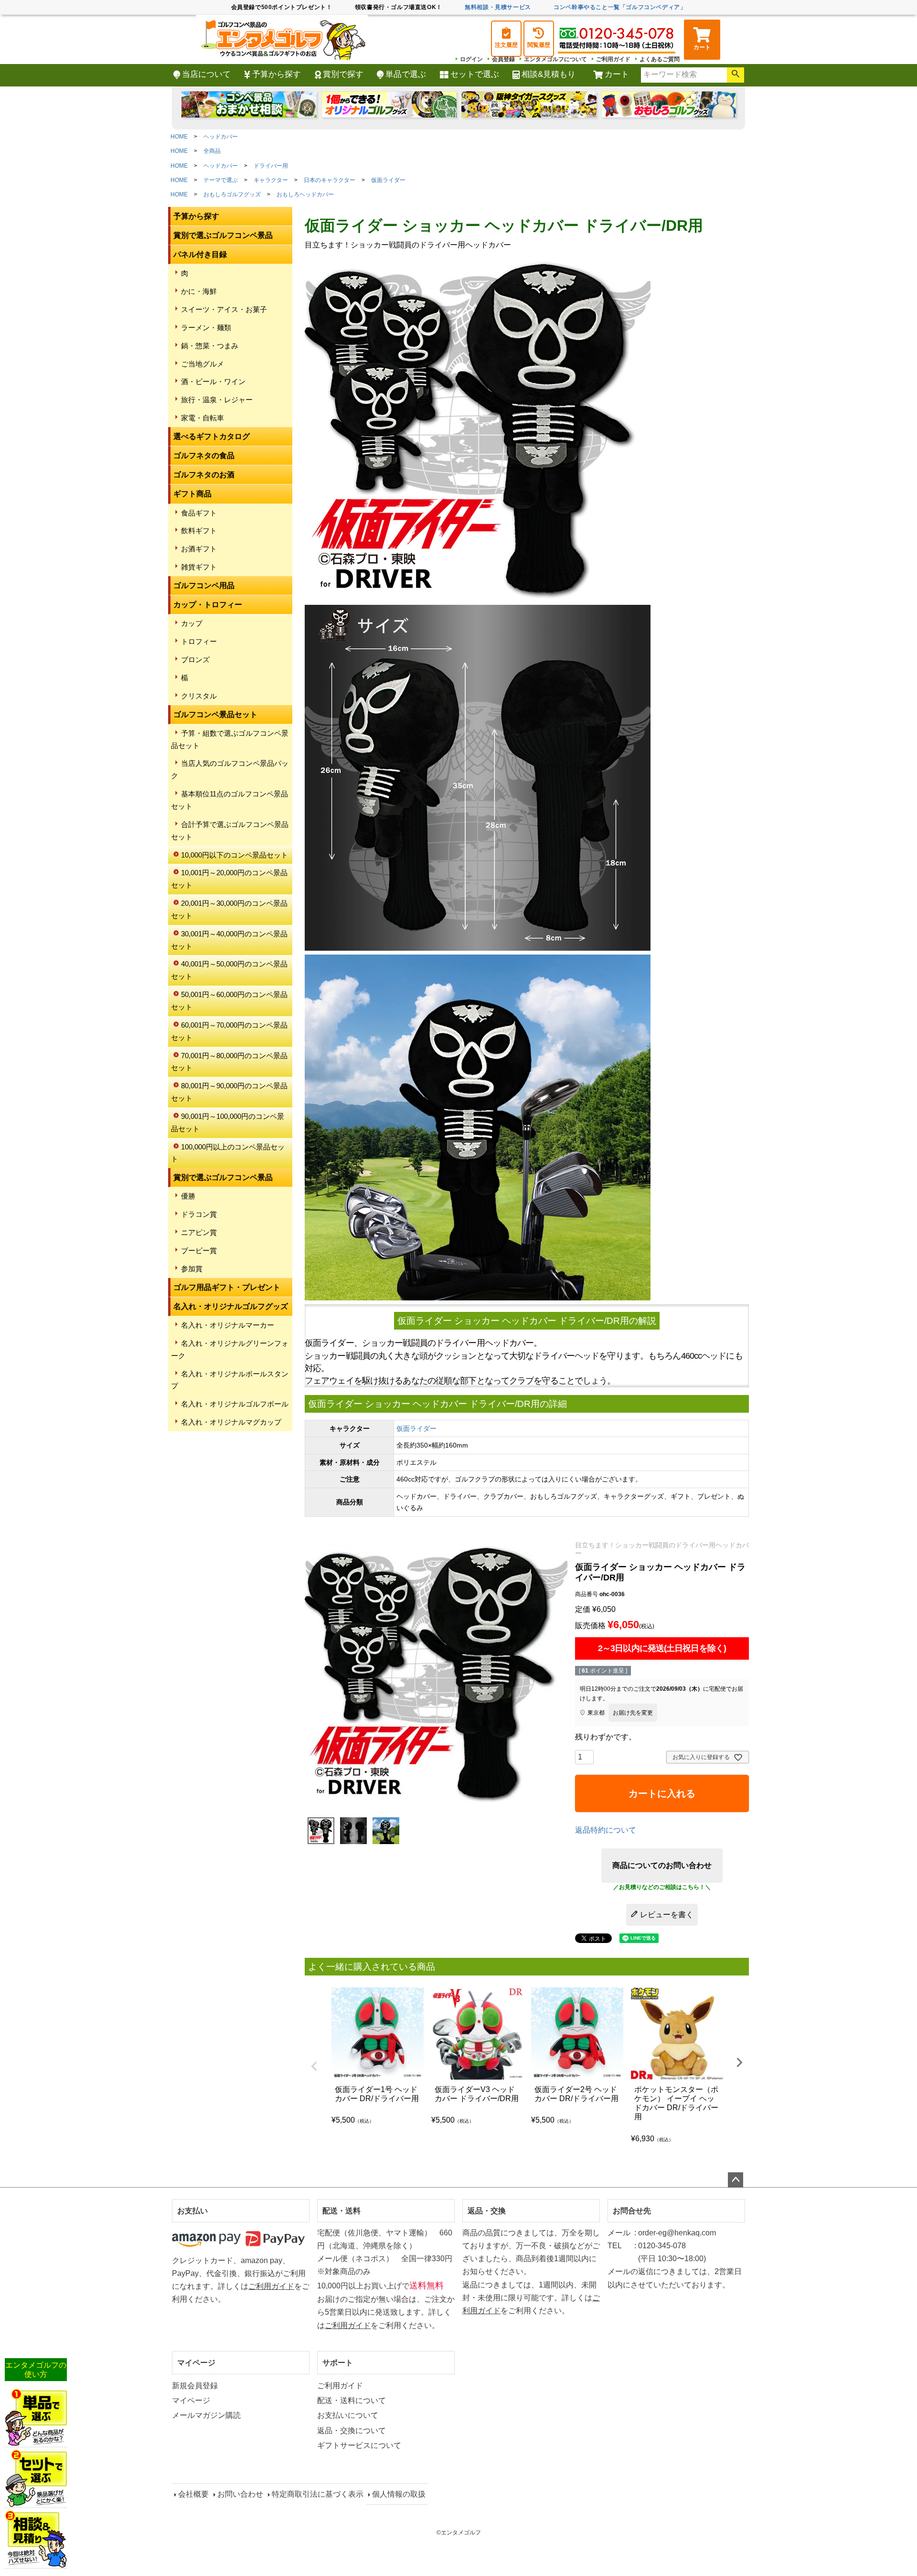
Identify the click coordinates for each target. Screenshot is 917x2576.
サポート (338, 2363)
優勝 (188, 1196)
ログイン (471, 59)
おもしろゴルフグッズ (232, 194)
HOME (179, 137)
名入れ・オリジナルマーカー (228, 1325)
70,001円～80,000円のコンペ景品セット (229, 1062)
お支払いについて (348, 2415)
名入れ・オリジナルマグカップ (231, 1422)
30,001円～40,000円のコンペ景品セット (229, 940)
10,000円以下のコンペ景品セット (235, 855)
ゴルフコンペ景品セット (215, 714)
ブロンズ (195, 660)
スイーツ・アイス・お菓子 (224, 309)
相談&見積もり (549, 74)
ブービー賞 (199, 1250)
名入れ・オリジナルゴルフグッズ (231, 1306)
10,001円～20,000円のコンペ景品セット (229, 879)
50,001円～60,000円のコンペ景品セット (229, 1001)
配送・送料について (352, 2400)
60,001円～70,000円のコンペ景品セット (229, 1031)
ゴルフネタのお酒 (204, 475)
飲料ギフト (199, 531)
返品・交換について (352, 2431)
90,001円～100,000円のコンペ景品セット (228, 1122)
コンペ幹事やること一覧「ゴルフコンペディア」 (620, 7)
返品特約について (606, 1830)
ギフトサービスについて (359, 2445)
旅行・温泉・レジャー (217, 400)
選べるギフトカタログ (212, 436)
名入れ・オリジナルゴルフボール (235, 1404)
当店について (206, 74)
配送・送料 (341, 2211)
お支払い (192, 2211)
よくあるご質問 (660, 59)
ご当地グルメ (203, 364)
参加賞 (192, 1269)
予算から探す (277, 74)
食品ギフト (199, 513)
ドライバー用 (271, 166)
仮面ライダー (388, 180)
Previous (314, 2066)
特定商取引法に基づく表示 (318, 2494)
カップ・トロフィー (208, 605)
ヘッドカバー (221, 137)
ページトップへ (736, 2180)
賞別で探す (343, 74)
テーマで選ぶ (221, 180)
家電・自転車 (203, 418)
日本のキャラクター (330, 180)
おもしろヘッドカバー (305, 194)
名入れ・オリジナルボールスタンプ (230, 1380)
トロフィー (199, 641)
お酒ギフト (199, 549)
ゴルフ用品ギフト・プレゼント (227, 1287)
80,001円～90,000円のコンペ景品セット (229, 1092)
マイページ (196, 2363)
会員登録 (503, 59)
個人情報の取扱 (399, 2494)
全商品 (212, 151)
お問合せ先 (632, 2211)
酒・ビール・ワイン (213, 381)
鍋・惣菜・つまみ (210, 346)
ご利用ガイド (613, 59)
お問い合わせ (240, 2494)
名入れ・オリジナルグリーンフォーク (230, 1349)
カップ (192, 623)
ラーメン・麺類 (206, 327)
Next (739, 2062)
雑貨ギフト (199, 567)
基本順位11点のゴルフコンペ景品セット (229, 800)
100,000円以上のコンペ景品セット (228, 1153)
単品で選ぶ (406, 74)
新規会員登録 (195, 2386)
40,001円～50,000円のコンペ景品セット (229, 970)
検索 (736, 75)
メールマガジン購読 (206, 2415)
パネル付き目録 (200, 254)
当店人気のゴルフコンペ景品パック (230, 769)
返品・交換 (487, 2211)
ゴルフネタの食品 (204, 456)
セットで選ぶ (475, 74)
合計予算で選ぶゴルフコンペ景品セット (230, 831)
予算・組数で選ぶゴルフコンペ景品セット (230, 739)
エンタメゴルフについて (555, 59)
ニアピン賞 (199, 1232)
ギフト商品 (192, 494)
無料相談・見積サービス (498, 7)
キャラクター (271, 180)
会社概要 (193, 2494)
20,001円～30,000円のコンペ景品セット (229, 909)
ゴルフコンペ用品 (204, 585)
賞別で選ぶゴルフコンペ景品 (223, 235)
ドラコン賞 (199, 1214)
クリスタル (199, 696)
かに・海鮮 (199, 291)
